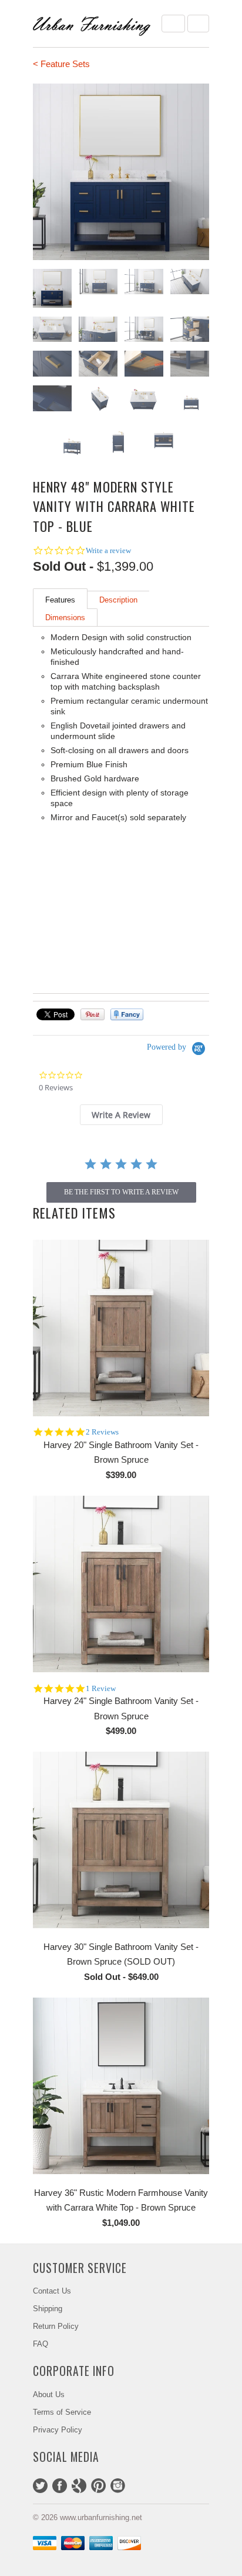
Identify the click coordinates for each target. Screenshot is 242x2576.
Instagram (118, 2486)
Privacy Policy (58, 2430)
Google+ (79, 2486)
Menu (173, 24)
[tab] (121, 1115)
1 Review (101, 1688)
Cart (198, 24)
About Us (49, 2394)
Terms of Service (62, 2412)
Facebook (60, 2486)
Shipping (48, 2309)
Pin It (93, 1014)
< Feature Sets (61, 64)
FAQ (41, 2344)
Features (60, 600)
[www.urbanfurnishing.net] (92, 24)
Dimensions (65, 618)
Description (118, 600)
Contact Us (52, 2291)
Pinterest (98, 2486)
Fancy (127, 1014)
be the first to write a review (121, 1192)
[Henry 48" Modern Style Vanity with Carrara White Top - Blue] (121, 172)
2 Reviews (102, 1432)
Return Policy (56, 2326)
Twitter (40, 2486)
